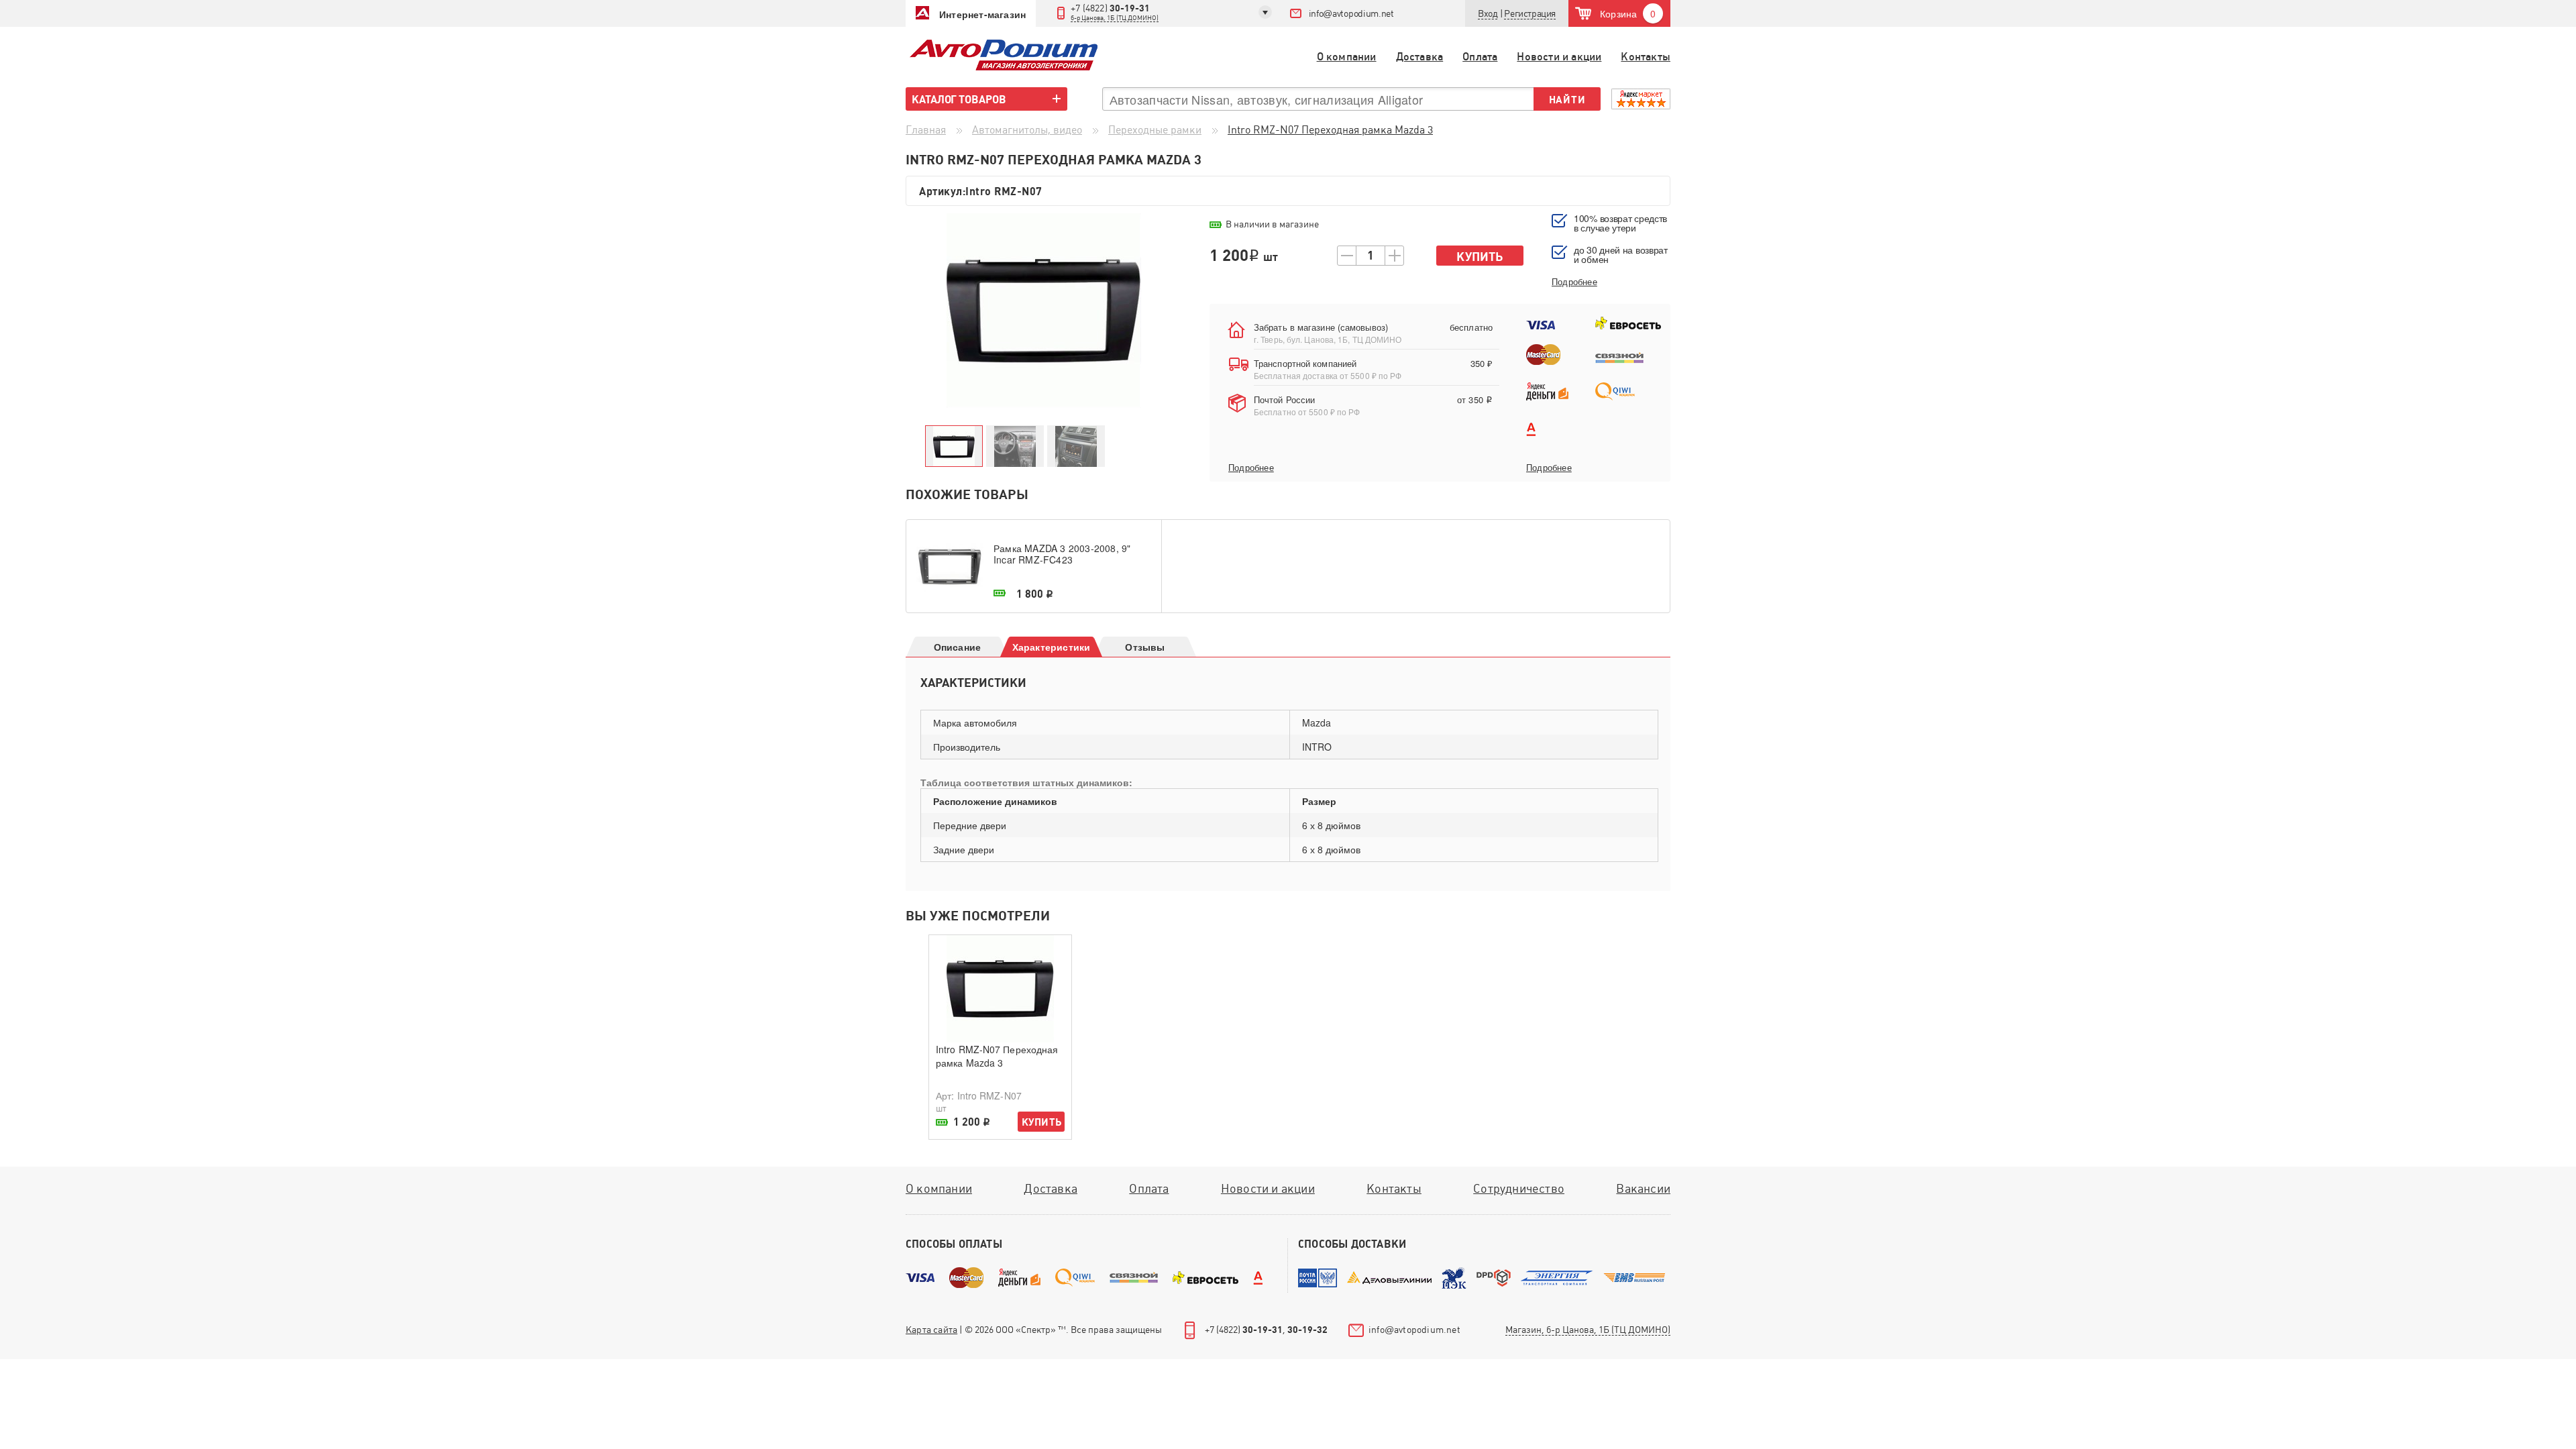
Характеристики (1052, 647)
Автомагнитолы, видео (1027, 130)
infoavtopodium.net (1351, 13)
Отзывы (1145, 647)
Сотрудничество (1519, 1188)
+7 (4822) (1115, 12)
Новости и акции (1559, 57)
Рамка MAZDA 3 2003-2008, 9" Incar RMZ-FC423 (1062, 554)
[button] (1530, 14)
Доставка (1420, 57)
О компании (1347, 57)
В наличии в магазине (1272, 224)
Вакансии (1643, 1188)
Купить (1480, 257)
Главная (926, 130)
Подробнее (1251, 468)
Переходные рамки (1155, 130)
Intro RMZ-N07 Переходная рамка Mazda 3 (997, 1056)
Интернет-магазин (982, 14)
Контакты (1646, 57)
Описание (958, 647)
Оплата (1480, 57)
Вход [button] (1488, 13)
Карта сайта (931, 1330)
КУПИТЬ (1041, 1122)
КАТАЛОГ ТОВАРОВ (959, 99)
